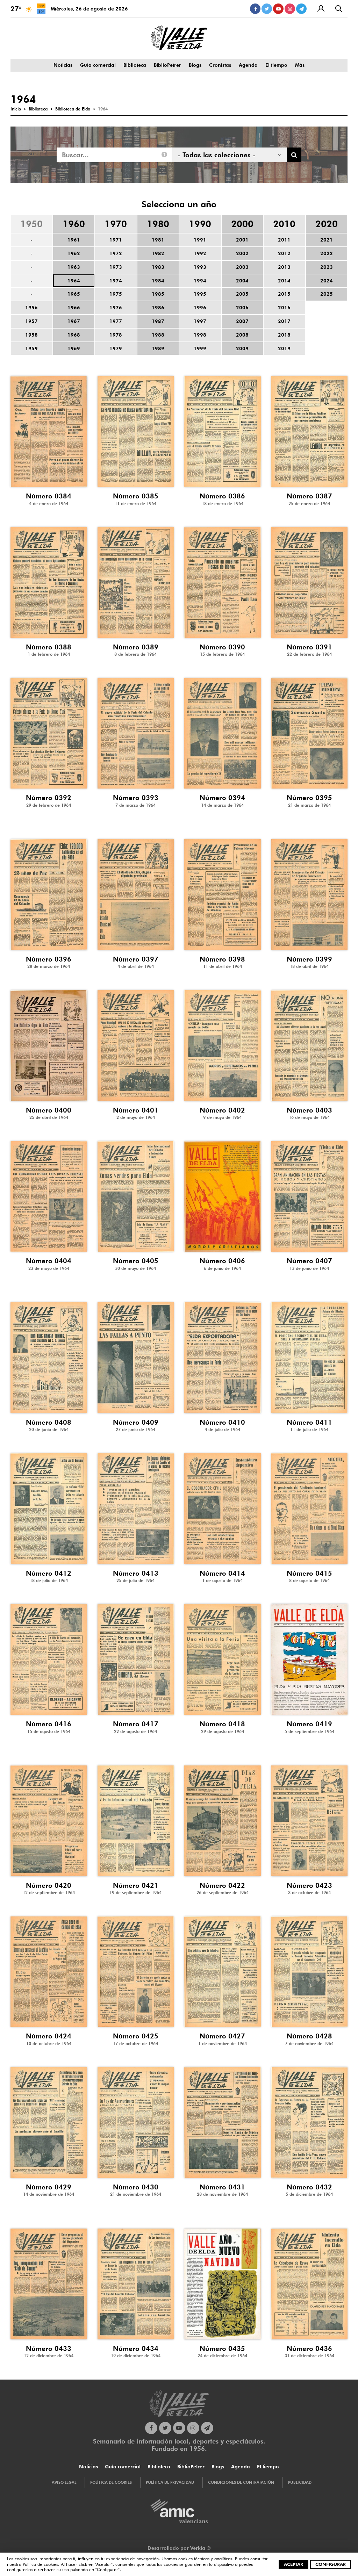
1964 (74, 281)
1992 (200, 253)
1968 (74, 335)
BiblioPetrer (167, 65)
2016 (284, 308)
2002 (242, 253)
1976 (116, 308)
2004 (242, 281)
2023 (327, 267)
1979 (116, 348)
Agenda (248, 65)
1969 (74, 348)
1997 (200, 321)
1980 (158, 224)
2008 (242, 335)
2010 (284, 224)
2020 (327, 224)
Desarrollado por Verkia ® (179, 2548)
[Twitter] (267, 9)
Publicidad (300, 2482)
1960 (74, 224)
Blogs (195, 65)
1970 (116, 224)
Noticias (63, 65)
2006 (242, 308)
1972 (116, 253)
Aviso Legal (64, 2482)
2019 (284, 348)
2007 (242, 321)
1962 (74, 253)
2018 (284, 335)
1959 (31, 348)
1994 (200, 281)
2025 (327, 294)
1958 (31, 335)
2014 (284, 281)
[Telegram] (301, 9)
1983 (158, 267)
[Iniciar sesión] (321, 9)
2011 (284, 240)
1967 (74, 321)
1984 (158, 281)
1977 (116, 321)
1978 (116, 335)
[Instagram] (290, 9)
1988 (158, 335)
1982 (158, 253)
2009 (242, 348)
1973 (116, 267)
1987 (158, 321)
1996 (200, 308)
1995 (200, 294)
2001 (242, 240)
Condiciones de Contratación (241, 2482)
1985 (158, 294)
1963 (74, 267)
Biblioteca (135, 65)
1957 (31, 321)
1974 (116, 281)
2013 (284, 267)
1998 (200, 335)
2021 (327, 240)
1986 (158, 308)
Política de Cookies (111, 2482)
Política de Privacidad (170, 2482)
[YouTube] (278, 9)
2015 (284, 294)
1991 (200, 240)
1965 (74, 294)
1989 (158, 348)
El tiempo (276, 65)
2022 (327, 253)
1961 (74, 240)
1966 (74, 308)
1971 (116, 240)
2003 (242, 267)
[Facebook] (255, 9)
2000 (242, 224)
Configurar (331, 2564)
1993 (200, 267)
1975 (116, 294)
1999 (200, 348)
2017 (284, 321)
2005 (242, 294)
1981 (158, 240)
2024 (327, 281)
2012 (284, 253)
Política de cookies (40, 2564)
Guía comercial (98, 65)
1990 (200, 224)
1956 (31, 308)
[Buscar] (339, 9)
